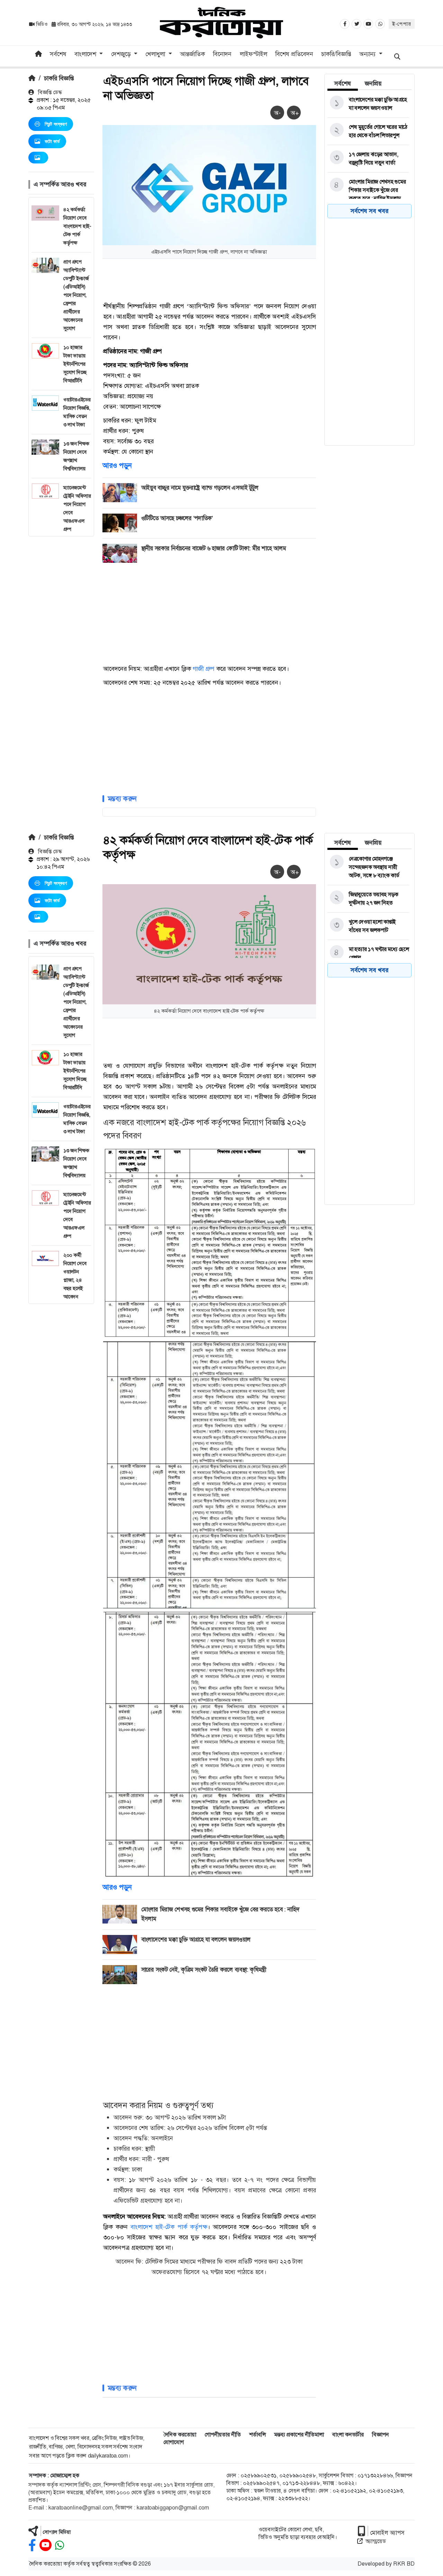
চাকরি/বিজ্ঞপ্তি (336, 54)
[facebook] (32, 2545)
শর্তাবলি (257, 2435)
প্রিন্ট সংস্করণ (56, 124)
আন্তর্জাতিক (192, 54)
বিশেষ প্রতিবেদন (294, 54)
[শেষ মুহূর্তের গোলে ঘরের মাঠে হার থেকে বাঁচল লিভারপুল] (368, 131)
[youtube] (46, 2545)
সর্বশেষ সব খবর (369, 211)
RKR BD (404, 2564)
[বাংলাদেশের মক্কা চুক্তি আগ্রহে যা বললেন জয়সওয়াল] (368, 104)
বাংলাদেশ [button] (86, 54)
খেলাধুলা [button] (156, 54)
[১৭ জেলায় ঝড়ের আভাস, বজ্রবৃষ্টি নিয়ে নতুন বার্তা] (368, 159)
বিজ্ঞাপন (381, 2435)
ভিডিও (42, 24)
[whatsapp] (60, 2545)
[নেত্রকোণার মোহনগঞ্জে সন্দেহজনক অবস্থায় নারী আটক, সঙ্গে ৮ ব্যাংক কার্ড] (368, 867)
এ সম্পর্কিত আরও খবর (60, 184)
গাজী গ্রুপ (204, 669)
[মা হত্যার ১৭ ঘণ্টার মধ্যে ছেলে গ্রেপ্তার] (368, 953)
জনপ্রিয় (373, 83)
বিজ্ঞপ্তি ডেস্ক (49, 92)
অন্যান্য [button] (368, 54)
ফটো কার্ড (52, 141)
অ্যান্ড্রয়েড (376, 2541)
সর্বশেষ (58, 54)
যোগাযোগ (174, 2442)
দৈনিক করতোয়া (180, 2435)
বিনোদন (222, 54)
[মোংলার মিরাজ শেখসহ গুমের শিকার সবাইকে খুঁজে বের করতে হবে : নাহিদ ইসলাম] (368, 190)
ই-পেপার (402, 24)
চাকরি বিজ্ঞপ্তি (59, 78)
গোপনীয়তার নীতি (223, 2435)
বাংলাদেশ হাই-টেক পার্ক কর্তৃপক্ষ (169, 2227)
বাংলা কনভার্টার (348, 2435)
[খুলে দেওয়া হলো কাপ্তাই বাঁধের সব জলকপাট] (368, 926)
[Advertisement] (61, 640)
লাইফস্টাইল (254, 54)
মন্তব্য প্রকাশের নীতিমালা (299, 2435)
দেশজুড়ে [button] (122, 54)
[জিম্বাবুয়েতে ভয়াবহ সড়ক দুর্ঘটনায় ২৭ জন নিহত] (368, 899)
